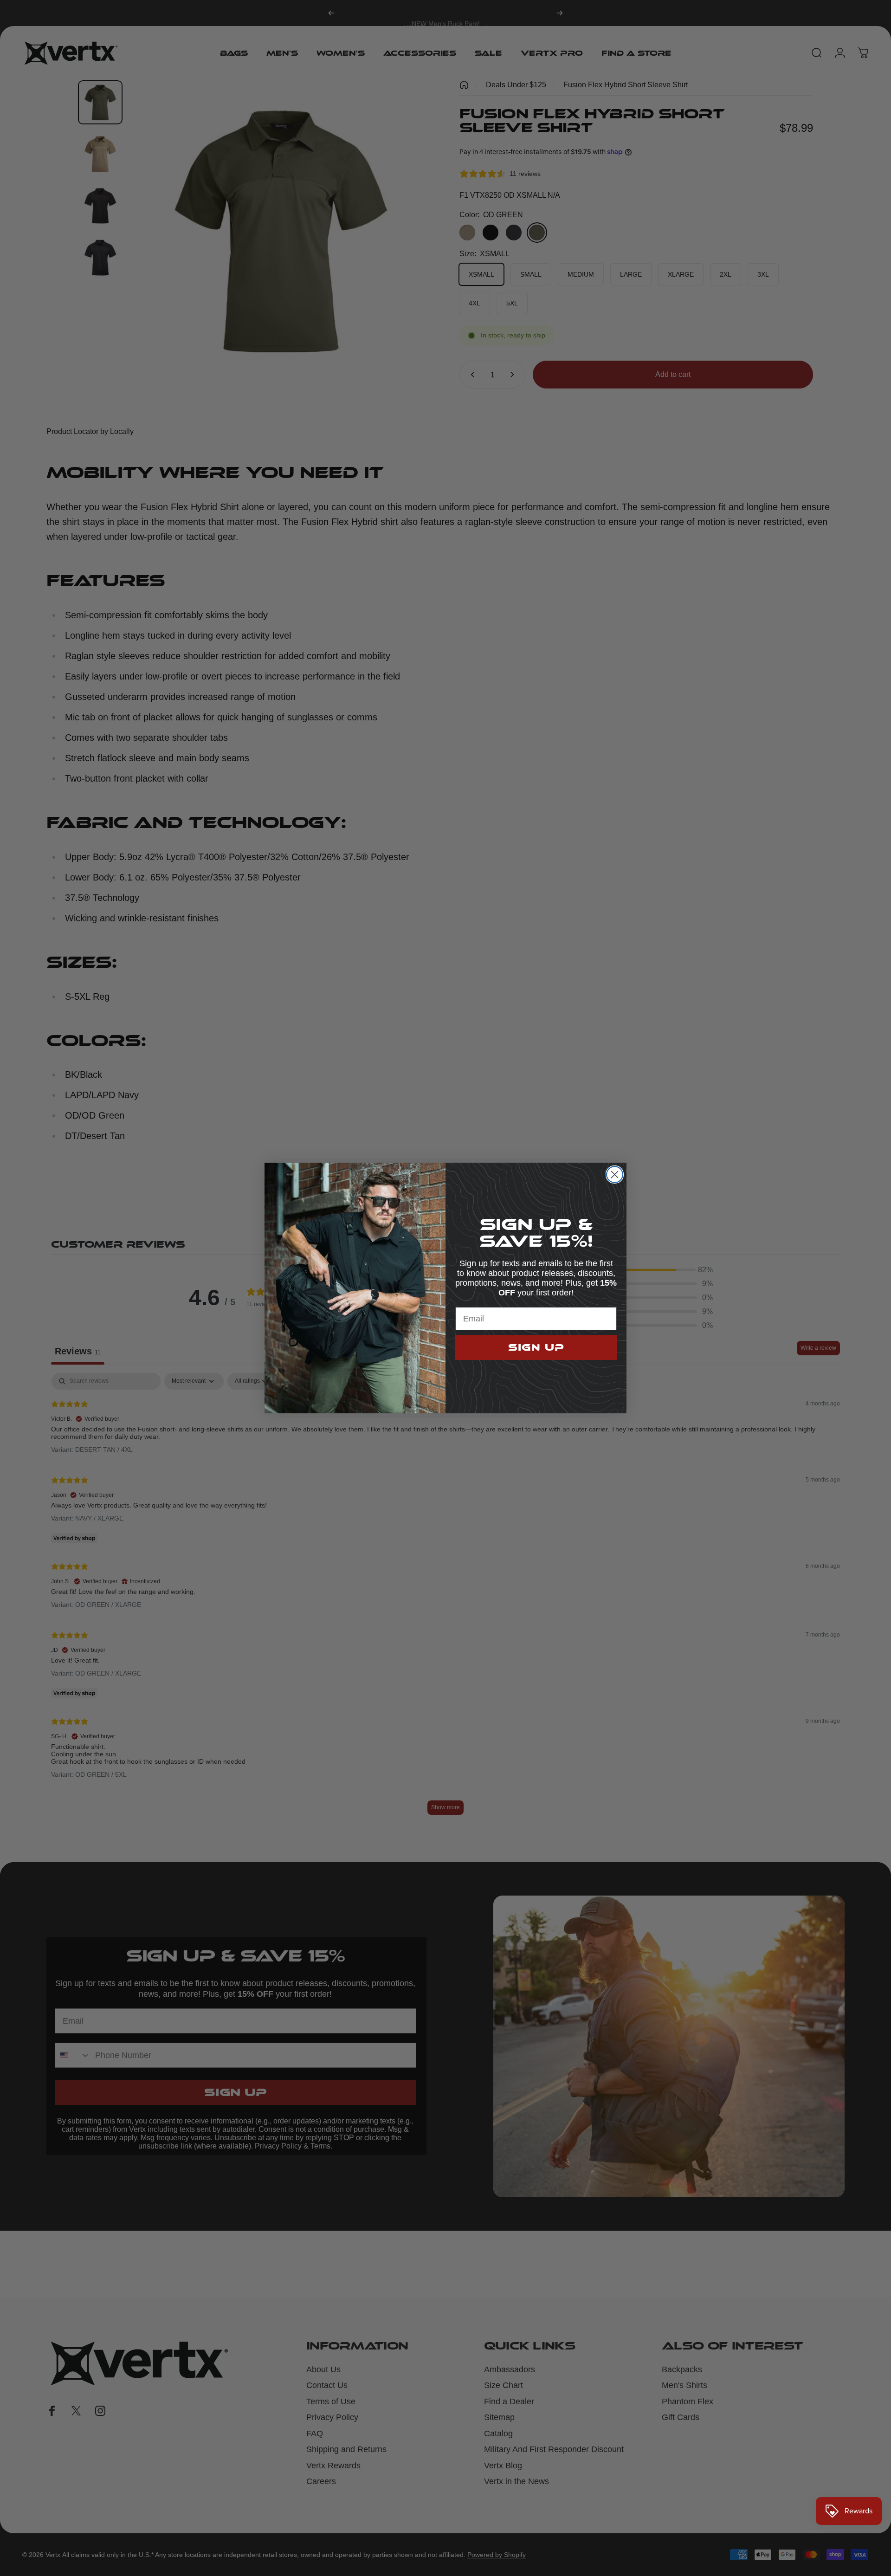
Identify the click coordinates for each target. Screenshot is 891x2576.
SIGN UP (536, 1347)
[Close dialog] (615, 1175)
